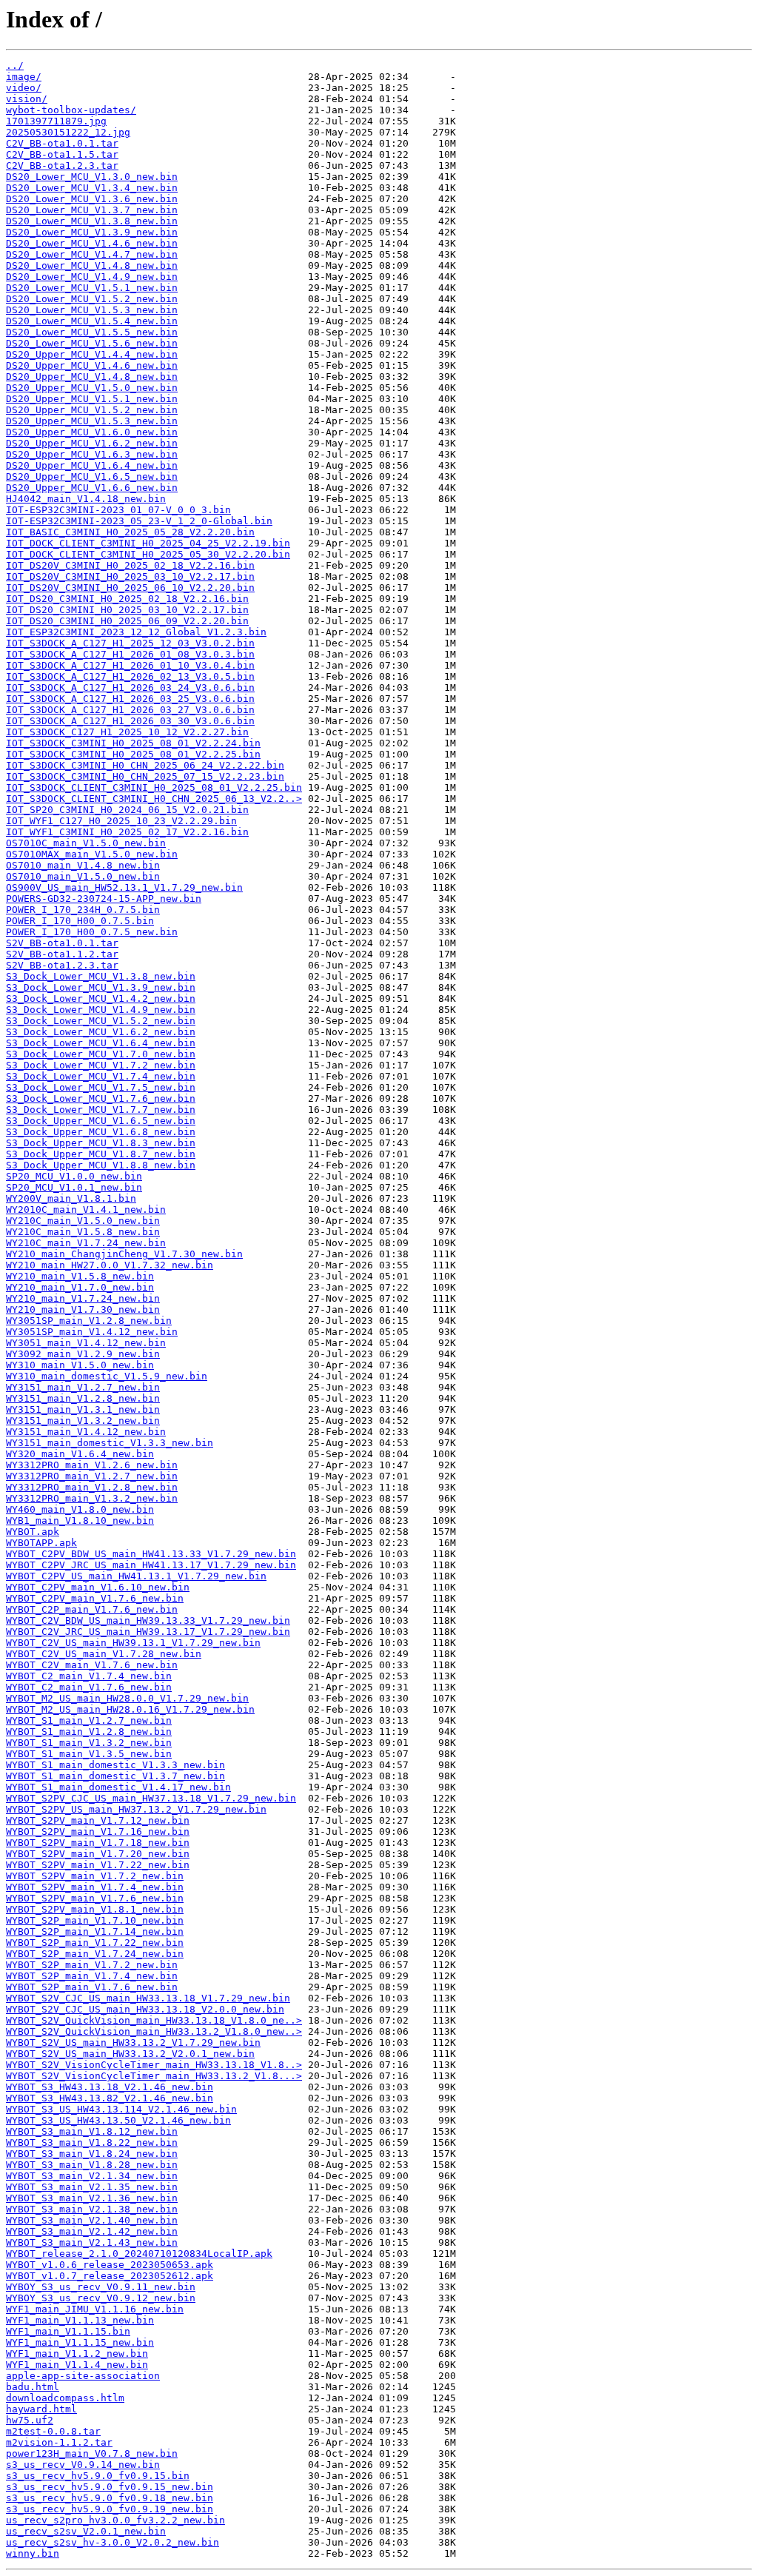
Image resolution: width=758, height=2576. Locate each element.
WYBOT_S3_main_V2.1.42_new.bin (92, 2231)
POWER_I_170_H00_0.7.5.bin (80, 921)
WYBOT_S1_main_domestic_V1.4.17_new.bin (118, 1787)
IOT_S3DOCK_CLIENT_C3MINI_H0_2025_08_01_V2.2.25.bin (154, 787)
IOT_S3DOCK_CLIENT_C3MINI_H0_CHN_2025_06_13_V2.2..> (154, 799)
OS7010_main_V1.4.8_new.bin (83, 865)
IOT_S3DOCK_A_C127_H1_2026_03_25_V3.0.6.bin (130, 699)
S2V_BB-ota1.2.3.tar (62, 965)
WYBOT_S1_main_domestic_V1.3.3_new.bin (115, 1765)
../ (15, 66)
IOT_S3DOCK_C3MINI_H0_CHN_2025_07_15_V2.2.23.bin (145, 776)
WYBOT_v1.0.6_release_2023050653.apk (110, 2265)
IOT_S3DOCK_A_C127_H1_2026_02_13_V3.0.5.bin (130, 676)
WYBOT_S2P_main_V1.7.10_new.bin (95, 1920)
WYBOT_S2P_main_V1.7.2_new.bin (92, 1965)
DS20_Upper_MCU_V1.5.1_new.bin (92, 399)
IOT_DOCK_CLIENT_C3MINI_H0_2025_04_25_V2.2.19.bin (148, 543)
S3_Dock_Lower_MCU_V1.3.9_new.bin (101, 987)
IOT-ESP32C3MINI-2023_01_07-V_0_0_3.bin (118, 510)
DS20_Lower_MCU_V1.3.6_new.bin (92, 199)
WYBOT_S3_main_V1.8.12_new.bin (92, 2131)
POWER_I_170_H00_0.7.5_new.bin (92, 932)
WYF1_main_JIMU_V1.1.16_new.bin (95, 2309)
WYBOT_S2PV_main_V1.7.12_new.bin (98, 1820)
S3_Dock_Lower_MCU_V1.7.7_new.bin (101, 1110)
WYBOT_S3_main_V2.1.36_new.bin (92, 2198)
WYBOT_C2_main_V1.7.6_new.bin (89, 1687)
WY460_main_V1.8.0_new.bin (80, 1509)
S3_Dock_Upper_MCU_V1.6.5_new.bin (101, 1121)
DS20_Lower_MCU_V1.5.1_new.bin (92, 288)
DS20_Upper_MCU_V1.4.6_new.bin (92, 365)
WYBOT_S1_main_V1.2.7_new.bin (89, 1720)
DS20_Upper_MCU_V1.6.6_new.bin (92, 488)
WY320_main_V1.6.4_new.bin (80, 1454)
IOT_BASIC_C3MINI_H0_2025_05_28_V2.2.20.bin (130, 532)
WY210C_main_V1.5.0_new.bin (83, 1221)
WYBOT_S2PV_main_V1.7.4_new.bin (95, 1887)
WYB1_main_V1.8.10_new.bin (80, 1520)
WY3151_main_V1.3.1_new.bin (83, 1409)
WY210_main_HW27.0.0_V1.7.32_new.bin (110, 1265)
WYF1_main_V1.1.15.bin (68, 2331)
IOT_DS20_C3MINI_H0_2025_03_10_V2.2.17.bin (127, 610)
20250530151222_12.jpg (68, 132)
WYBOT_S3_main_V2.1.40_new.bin (92, 2220)
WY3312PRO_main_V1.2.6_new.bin (92, 1465)
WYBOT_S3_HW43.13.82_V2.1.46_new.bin (110, 2098)
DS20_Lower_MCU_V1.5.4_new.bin (92, 321)
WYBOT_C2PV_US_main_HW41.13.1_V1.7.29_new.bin (136, 1576)
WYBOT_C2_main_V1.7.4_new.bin (89, 1676)
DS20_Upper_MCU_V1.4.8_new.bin (92, 377)
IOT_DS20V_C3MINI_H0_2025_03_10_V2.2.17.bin (130, 576)
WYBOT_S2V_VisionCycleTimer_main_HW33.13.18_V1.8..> (154, 2065)
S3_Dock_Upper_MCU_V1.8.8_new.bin (101, 1165)
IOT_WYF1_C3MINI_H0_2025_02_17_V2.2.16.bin (127, 832)
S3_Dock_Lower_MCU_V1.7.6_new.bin (101, 1098)
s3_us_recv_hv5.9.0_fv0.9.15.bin (98, 2476)
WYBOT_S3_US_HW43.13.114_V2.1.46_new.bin (121, 2109)
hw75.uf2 (30, 2420)
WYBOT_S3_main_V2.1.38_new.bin (92, 2209)
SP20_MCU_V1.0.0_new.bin (74, 1176)
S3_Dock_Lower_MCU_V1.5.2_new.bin (101, 1021)
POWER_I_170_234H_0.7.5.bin (83, 910)
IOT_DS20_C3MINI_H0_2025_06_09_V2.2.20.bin (127, 621)
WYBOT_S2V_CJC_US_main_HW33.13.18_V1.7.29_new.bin (148, 1998)
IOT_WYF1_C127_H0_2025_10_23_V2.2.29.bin (121, 821)
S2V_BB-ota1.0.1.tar (62, 943)
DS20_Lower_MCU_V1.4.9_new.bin (92, 277)
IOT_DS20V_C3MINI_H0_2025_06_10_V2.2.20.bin (130, 588)
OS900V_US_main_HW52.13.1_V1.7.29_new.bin (124, 887)
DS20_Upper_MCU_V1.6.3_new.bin (92, 454)
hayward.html (41, 2409)
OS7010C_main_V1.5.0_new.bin (86, 843)
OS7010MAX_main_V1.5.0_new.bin (92, 854)
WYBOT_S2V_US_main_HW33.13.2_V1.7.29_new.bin (133, 2043)
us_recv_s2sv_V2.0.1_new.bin (86, 2531)
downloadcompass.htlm (65, 2398)
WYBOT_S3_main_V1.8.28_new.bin (92, 2165)
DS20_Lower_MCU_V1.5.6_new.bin (92, 343)
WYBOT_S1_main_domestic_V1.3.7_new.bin (115, 1776)
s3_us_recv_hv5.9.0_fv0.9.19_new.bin (110, 2509)
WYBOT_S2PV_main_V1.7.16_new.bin (98, 1831)
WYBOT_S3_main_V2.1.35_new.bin (92, 2187)
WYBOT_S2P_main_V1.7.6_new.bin (92, 1987)
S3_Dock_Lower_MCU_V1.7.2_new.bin (101, 1065)
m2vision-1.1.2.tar (59, 2442)
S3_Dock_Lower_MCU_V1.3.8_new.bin (101, 976)
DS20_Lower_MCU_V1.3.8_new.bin (92, 221)
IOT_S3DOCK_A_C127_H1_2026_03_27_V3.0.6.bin (130, 710)
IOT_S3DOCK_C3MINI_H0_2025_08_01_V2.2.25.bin (133, 754)
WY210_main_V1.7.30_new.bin (83, 1309)
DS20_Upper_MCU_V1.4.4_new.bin (92, 354)
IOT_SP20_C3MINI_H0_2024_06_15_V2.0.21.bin (127, 810)
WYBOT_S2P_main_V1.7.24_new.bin (95, 1954)
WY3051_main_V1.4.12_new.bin (86, 1343)
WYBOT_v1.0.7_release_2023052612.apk (110, 2276)
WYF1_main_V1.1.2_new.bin (77, 2353)
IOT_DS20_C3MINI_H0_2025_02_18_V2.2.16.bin (127, 599)
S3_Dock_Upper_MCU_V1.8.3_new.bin (101, 1143)
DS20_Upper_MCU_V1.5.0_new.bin (92, 388)
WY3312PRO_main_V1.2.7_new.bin (92, 1476)
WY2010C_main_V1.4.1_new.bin (86, 1210)
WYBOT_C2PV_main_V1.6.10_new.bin (98, 1587)
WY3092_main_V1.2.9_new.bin (83, 1354)
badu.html (33, 2387)
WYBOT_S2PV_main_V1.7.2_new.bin (95, 1876)
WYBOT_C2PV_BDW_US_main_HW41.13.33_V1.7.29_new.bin (151, 1554)
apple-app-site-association (83, 2376)
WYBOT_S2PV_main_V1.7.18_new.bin (98, 1843)
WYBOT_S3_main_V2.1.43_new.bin (92, 2242)
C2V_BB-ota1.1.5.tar (62, 154)
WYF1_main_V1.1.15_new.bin (80, 2342)
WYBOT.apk (33, 1532)
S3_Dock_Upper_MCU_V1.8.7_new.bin (101, 1154)
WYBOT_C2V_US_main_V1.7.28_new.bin (104, 1654)
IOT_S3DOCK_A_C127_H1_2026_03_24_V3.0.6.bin (130, 688)
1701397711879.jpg (56, 121)
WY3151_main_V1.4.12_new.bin (86, 1432)
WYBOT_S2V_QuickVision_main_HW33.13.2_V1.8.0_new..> (154, 2031)
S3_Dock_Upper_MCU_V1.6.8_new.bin (101, 1132)
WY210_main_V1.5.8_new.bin (80, 1276)
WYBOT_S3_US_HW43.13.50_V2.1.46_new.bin (118, 2120)
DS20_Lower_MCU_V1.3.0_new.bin (92, 177)
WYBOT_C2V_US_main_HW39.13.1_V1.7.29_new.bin (133, 1643)
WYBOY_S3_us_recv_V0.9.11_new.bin (101, 2287)
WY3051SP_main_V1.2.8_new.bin (89, 1321)
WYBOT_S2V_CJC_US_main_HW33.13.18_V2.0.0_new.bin (145, 2009)
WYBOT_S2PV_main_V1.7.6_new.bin (95, 1898)
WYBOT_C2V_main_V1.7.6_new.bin (92, 1665)
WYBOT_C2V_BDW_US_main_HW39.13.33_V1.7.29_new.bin (148, 1620)
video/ (24, 88)
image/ (24, 77)
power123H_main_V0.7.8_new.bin (92, 2453)
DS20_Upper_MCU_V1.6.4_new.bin (92, 465)
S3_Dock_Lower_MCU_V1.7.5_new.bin (101, 1087)
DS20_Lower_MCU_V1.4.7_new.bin (92, 254)
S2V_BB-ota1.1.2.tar (62, 954)
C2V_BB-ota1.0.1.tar (62, 143)
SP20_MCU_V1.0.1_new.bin (74, 1187)
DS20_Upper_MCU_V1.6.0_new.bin (92, 432)
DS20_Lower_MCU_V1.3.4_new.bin (92, 188)
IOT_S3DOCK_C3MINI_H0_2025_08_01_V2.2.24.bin (133, 743)
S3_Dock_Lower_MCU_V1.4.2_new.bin (101, 998)
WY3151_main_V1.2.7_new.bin (83, 1387)
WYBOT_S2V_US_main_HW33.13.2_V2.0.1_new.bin (130, 2054)
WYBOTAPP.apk (41, 1543)
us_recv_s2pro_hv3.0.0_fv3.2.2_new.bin (115, 2520)
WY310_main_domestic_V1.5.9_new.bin (107, 1376)
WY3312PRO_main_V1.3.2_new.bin (92, 1498)
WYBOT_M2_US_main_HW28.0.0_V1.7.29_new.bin (127, 1698)
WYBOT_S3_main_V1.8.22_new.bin (92, 2142)
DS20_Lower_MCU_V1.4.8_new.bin (92, 265)
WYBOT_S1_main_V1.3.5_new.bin (89, 1754)
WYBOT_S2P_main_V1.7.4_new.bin (92, 1976)
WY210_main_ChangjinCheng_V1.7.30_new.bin (124, 1254)
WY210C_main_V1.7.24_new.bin (86, 1243)
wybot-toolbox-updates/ (71, 110)
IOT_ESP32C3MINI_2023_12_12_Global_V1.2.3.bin (136, 632)
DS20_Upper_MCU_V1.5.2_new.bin (92, 410)
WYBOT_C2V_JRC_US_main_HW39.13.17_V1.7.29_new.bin (148, 1632)
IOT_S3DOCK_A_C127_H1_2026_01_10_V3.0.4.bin (130, 665)
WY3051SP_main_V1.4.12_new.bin (92, 1332)
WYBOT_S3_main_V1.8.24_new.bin (92, 2154)
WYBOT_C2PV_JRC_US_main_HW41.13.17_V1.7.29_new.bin (151, 1565)
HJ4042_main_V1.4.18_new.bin (86, 499)
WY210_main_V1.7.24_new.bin (83, 1298)
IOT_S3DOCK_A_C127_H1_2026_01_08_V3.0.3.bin (130, 654)
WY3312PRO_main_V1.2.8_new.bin (92, 1487)
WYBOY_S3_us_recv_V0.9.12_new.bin (101, 2298)
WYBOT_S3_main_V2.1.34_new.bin (92, 2176)
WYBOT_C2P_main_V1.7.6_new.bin (92, 1609)
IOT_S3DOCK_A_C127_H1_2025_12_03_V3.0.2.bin (130, 643)
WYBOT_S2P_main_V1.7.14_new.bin (95, 1931)
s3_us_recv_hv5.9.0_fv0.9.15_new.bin (110, 2487)
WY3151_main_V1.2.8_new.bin (83, 1398)
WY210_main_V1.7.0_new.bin (80, 1287)
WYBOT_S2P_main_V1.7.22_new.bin (95, 1943)
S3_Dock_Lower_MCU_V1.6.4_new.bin (101, 1043)
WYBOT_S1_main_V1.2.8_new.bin (89, 1732)
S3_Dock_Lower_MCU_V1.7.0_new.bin (101, 1054)
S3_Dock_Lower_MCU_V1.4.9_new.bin (101, 1010)
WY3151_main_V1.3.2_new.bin (83, 1421)
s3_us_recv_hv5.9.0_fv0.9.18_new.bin (110, 2498)
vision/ (27, 99)
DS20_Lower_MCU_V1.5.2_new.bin (92, 299)
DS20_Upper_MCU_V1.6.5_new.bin (92, 476)
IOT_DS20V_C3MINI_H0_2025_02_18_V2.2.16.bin (130, 565)
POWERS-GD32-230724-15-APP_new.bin (104, 899)
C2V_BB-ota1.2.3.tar (62, 165)
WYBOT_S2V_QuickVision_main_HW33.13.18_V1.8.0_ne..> (154, 2020)
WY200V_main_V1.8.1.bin (71, 1198)
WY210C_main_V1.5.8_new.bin (83, 1232)
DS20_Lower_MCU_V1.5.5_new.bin (92, 332)
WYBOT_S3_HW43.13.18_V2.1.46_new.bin (110, 2087)
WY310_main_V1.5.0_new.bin (80, 1365)
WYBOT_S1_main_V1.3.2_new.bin (89, 1743)
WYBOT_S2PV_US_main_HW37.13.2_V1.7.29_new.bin (136, 1809)
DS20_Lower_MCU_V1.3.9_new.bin (92, 232)
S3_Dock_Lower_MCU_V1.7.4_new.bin (101, 1076)
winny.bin (33, 2553)
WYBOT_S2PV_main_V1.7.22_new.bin (98, 1865)
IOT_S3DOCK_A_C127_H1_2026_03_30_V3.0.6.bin (130, 721)
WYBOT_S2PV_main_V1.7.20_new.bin (98, 1854)
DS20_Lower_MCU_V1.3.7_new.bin (92, 210)
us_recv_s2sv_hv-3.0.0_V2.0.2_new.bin (113, 2542)
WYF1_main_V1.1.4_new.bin (77, 2365)
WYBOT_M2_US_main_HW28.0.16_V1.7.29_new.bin (130, 1709)
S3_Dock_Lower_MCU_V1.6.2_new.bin (101, 1032)
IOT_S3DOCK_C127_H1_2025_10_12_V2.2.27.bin (127, 732)
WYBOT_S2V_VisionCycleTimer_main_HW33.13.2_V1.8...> (154, 2076)
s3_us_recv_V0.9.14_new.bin (83, 2465)
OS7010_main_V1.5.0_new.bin (83, 876)
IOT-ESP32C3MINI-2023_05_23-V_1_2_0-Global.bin (139, 521)
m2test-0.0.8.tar (53, 2431)
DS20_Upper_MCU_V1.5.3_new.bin (92, 421)
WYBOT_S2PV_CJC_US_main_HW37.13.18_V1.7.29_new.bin (151, 1798)
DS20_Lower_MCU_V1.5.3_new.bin (92, 310)
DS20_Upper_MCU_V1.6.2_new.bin (92, 443)
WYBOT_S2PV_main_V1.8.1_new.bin (95, 1909)
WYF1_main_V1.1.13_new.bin (80, 2320)
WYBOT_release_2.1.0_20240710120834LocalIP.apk (139, 2254)
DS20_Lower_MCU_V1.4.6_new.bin (92, 243)
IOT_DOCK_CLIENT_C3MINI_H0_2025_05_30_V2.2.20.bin (148, 554)
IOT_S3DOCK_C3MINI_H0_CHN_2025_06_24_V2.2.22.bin (145, 765)
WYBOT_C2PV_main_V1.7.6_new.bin (95, 1598)
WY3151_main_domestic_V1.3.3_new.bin (110, 1443)
